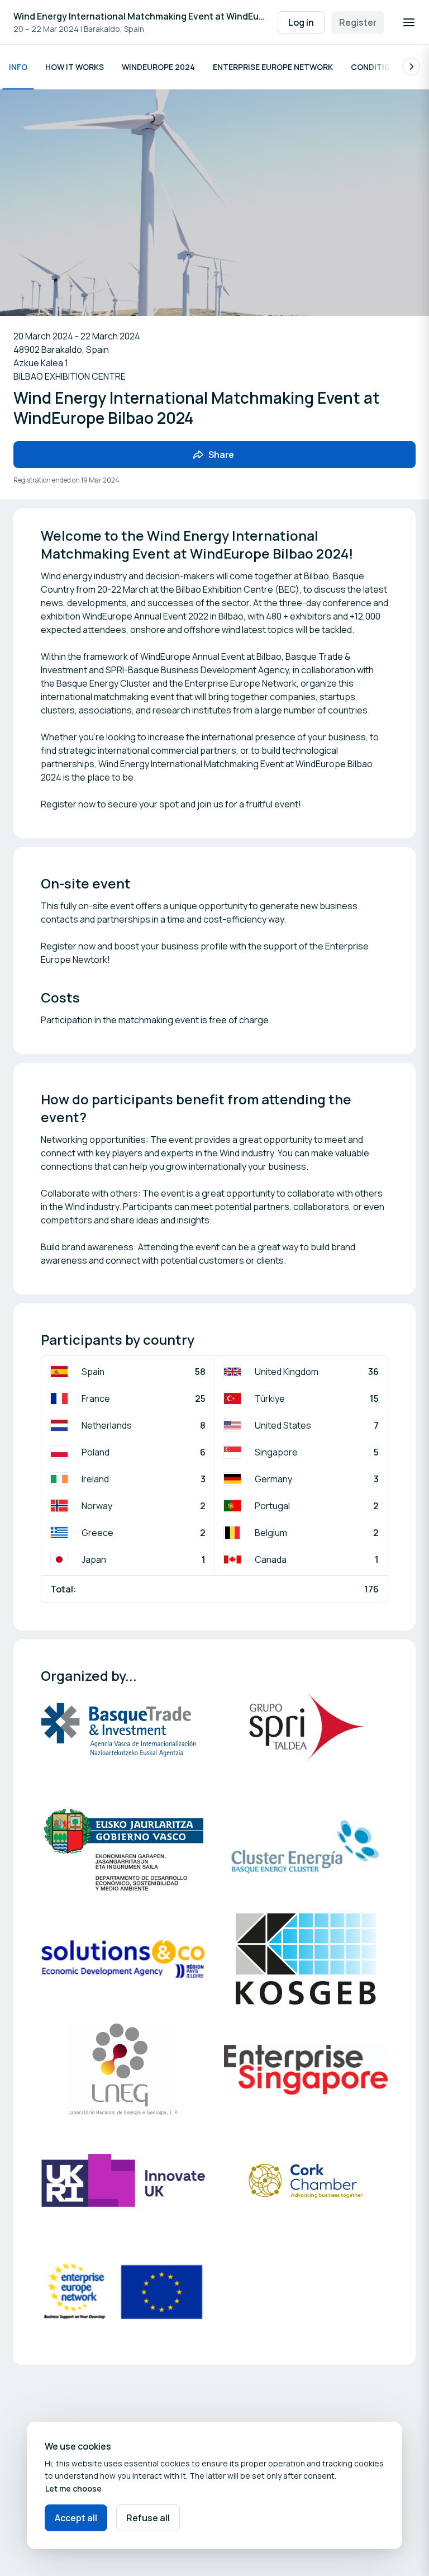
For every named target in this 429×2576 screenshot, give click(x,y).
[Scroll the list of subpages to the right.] (411, 67)
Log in (301, 22)
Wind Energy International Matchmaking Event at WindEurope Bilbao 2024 (140, 16)
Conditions (376, 67)
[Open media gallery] (123, 1738)
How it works (75, 67)
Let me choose (73, 2488)
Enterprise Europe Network (273, 67)
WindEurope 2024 (158, 67)
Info (18, 67)
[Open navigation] (409, 22)
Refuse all (148, 2518)
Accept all (76, 2518)
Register (358, 22)
